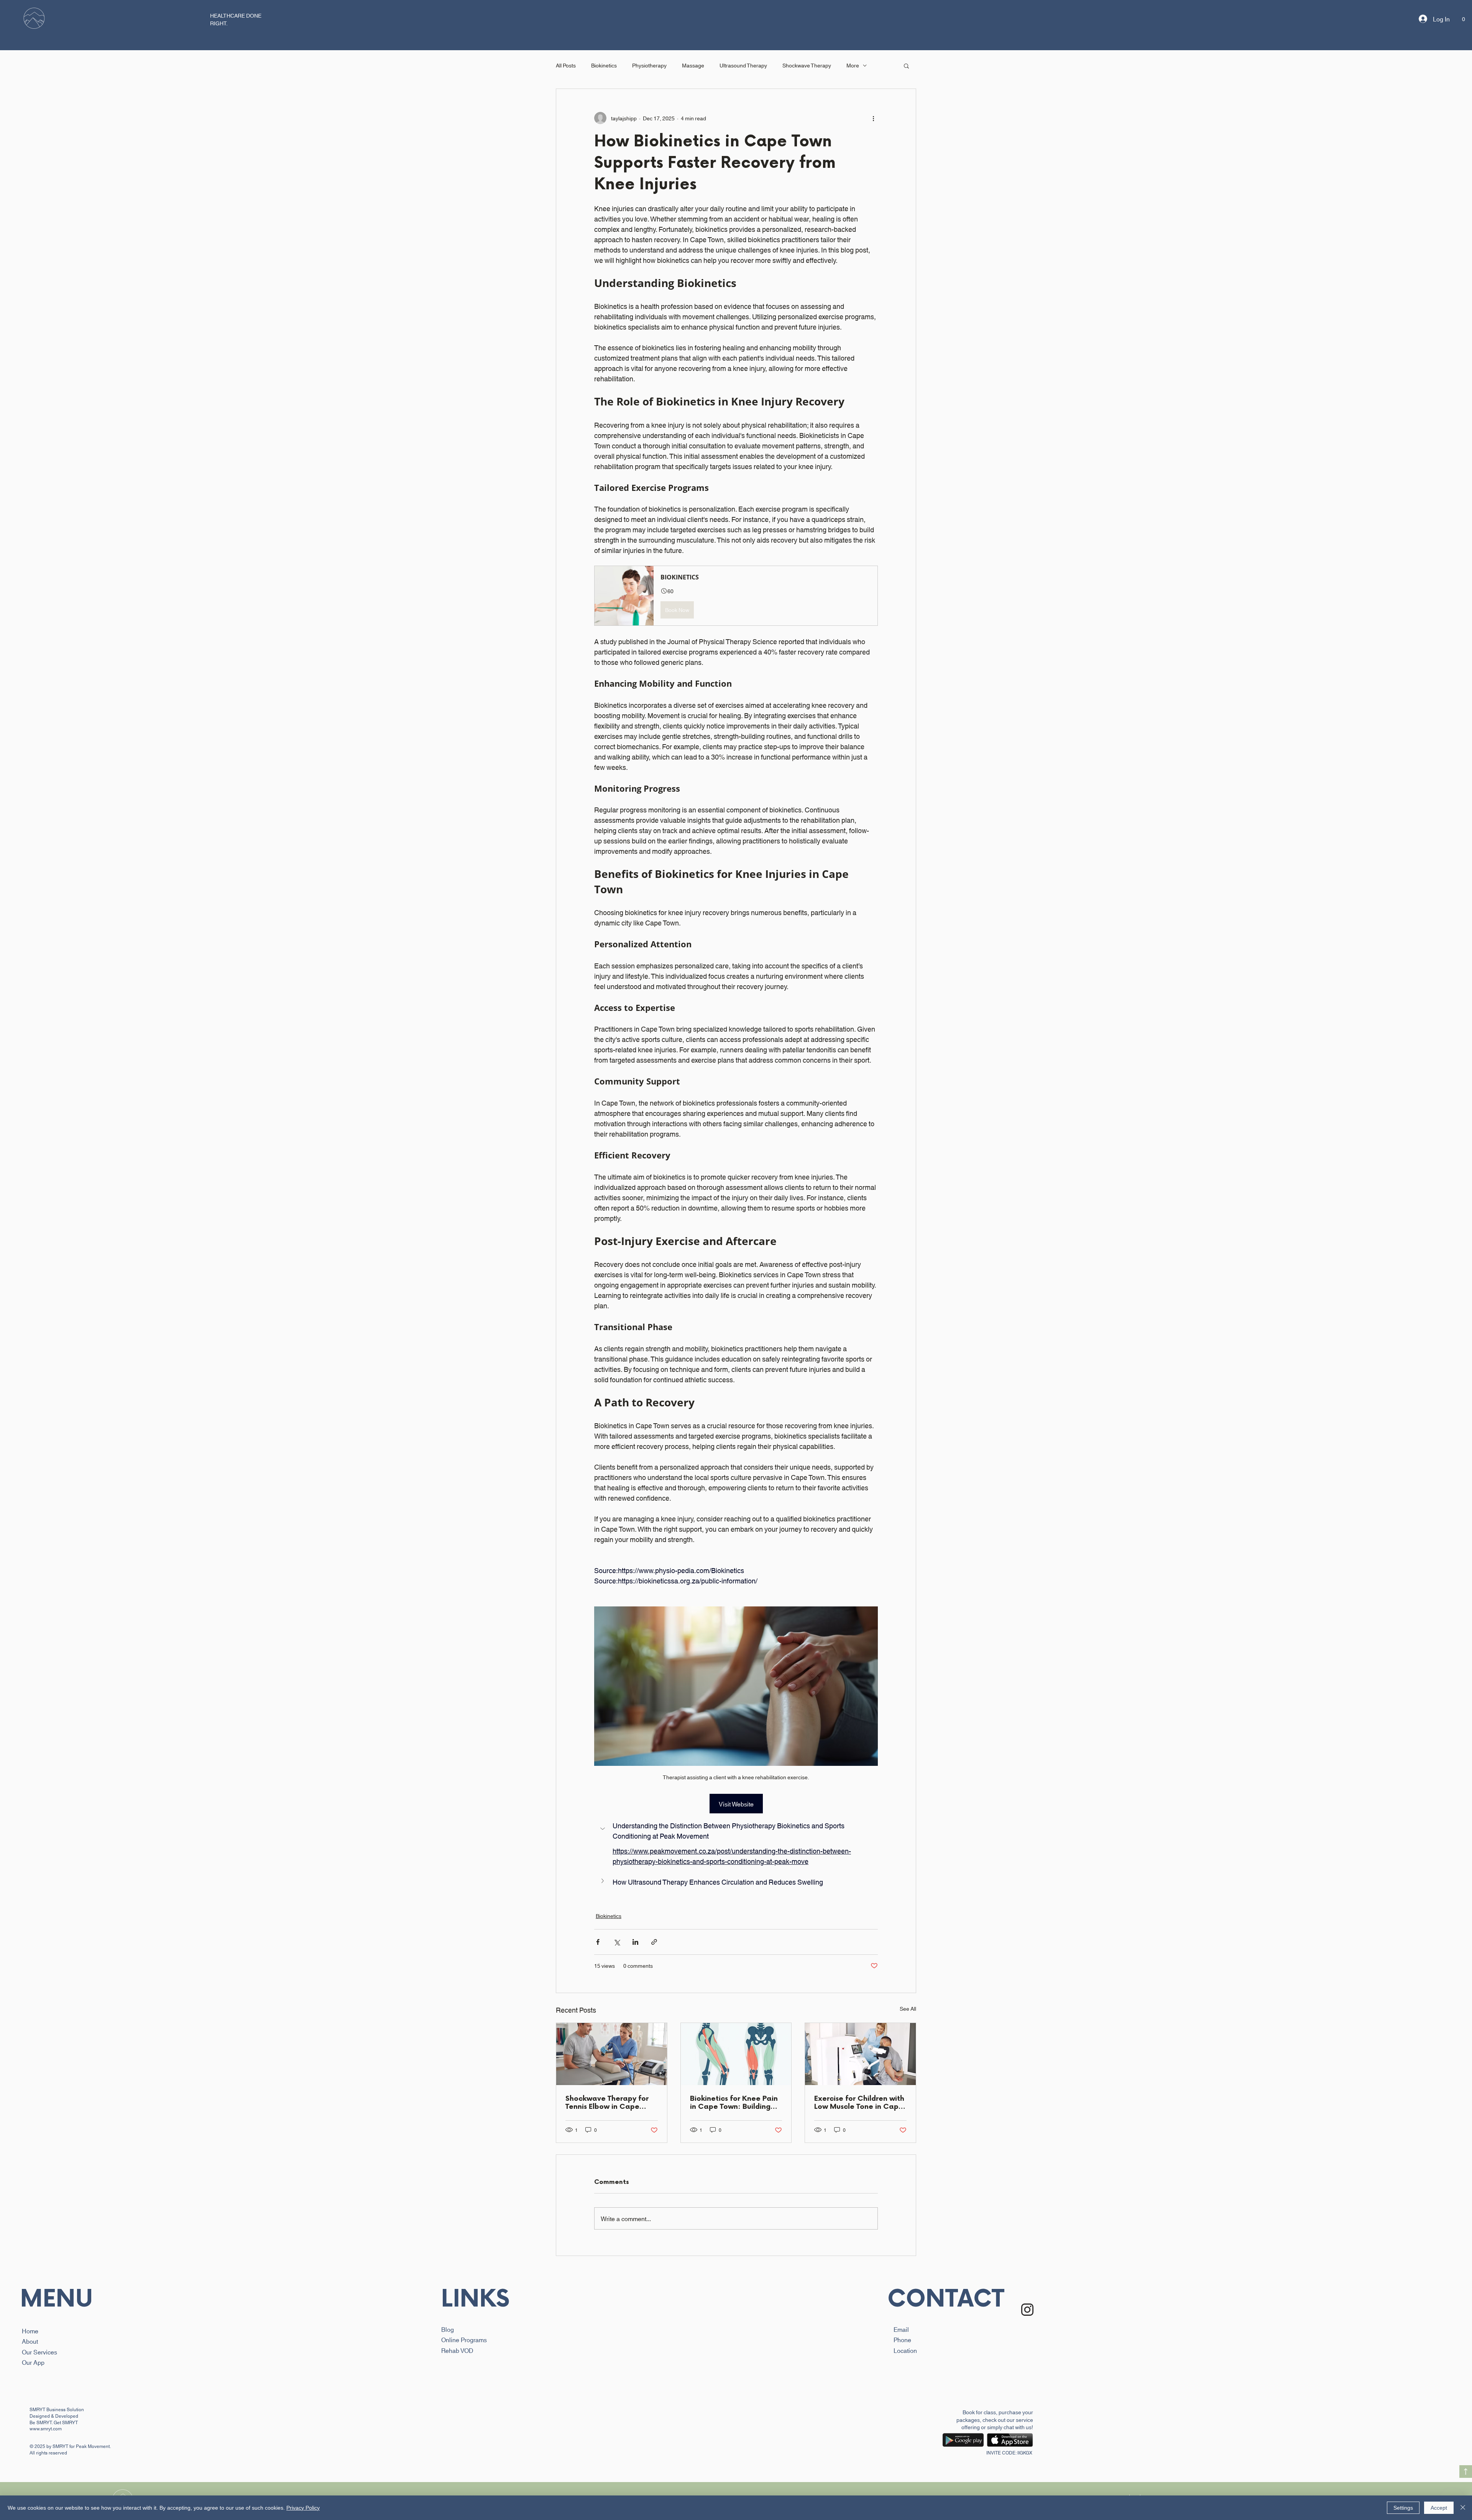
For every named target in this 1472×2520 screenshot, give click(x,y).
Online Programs (464, 2339)
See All (908, 2008)
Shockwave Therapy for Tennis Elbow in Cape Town (607, 2103)
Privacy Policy (303, 2508)
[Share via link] (654, 1942)
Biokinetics (604, 65)
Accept (1439, 2508)
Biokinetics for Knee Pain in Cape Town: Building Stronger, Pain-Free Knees (734, 2103)
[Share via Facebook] (598, 1942)
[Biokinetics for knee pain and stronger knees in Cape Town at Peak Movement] (736, 2054)
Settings (1403, 2508)
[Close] (1463, 2508)
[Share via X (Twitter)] (617, 1942)
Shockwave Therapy (807, 65)
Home (30, 2331)
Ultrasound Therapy (743, 65)
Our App (33, 2362)
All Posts (566, 65)
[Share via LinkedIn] (635, 1942)
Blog (448, 2329)
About (30, 2341)
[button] (34, 19)
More (853, 65)
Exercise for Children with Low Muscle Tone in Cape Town (859, 2103)
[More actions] (873, 118)
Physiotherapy (649, 65)
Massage (693, 65)
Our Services (39, 2352)
